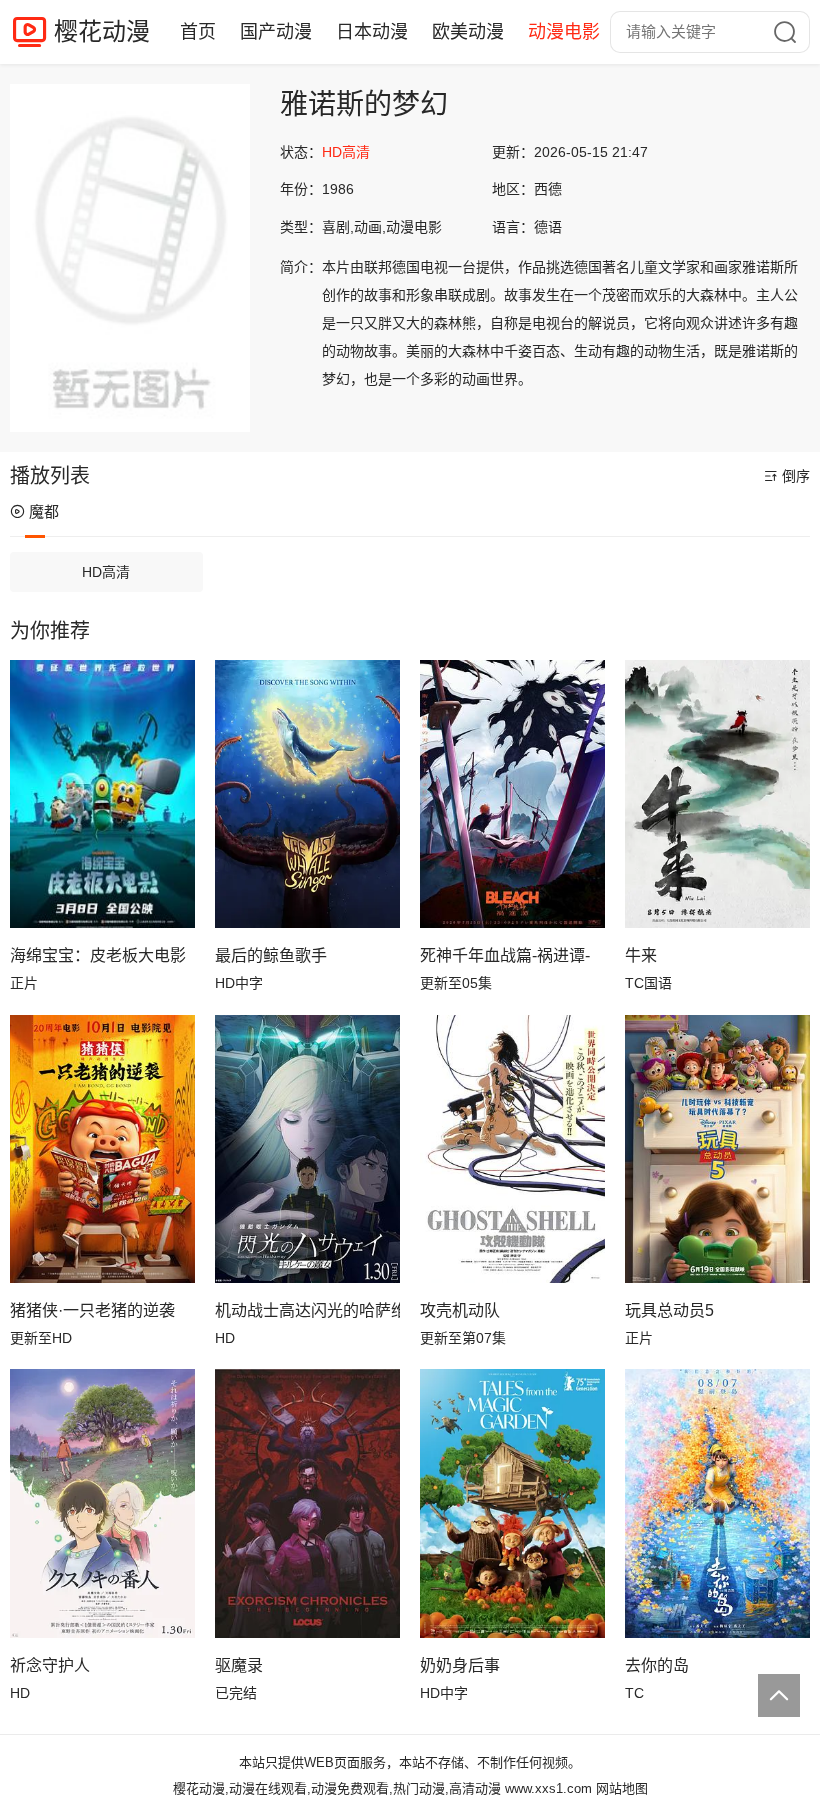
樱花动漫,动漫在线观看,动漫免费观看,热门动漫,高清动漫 (337, 1788)
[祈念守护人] (102, 1503)
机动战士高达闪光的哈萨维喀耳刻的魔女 (307, 1310)
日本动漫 (372, 32)
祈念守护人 (50, 1665)
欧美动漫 (468, 32)
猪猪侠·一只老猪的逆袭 (92, 1310)
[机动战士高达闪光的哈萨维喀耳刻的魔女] (307, 1149)
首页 (198, 32)
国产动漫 (276, 32)
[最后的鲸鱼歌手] (307, 794)
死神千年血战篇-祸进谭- (505, 955)
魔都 (44, 511)
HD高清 (106, 572)
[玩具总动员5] (717, 1149)
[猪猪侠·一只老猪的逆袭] (102, 1149)
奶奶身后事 (460, 1665)
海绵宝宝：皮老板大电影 (98, 955)
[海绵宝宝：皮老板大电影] (102, 794)
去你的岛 (657, 1665)
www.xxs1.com (548, 1788)
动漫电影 (564, 32)
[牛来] (717, 794)
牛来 (641, 955)
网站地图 (622, 1788)
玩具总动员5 (669, 1310)
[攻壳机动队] (512, 1149)
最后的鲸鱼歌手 (271, 955)
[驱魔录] (307, 1503)
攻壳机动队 (460, 1310)
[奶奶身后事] (512, 1503)
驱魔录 (239, 1665)
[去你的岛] (717, 1503)
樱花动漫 (102, 31)
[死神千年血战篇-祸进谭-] (512, 794)
